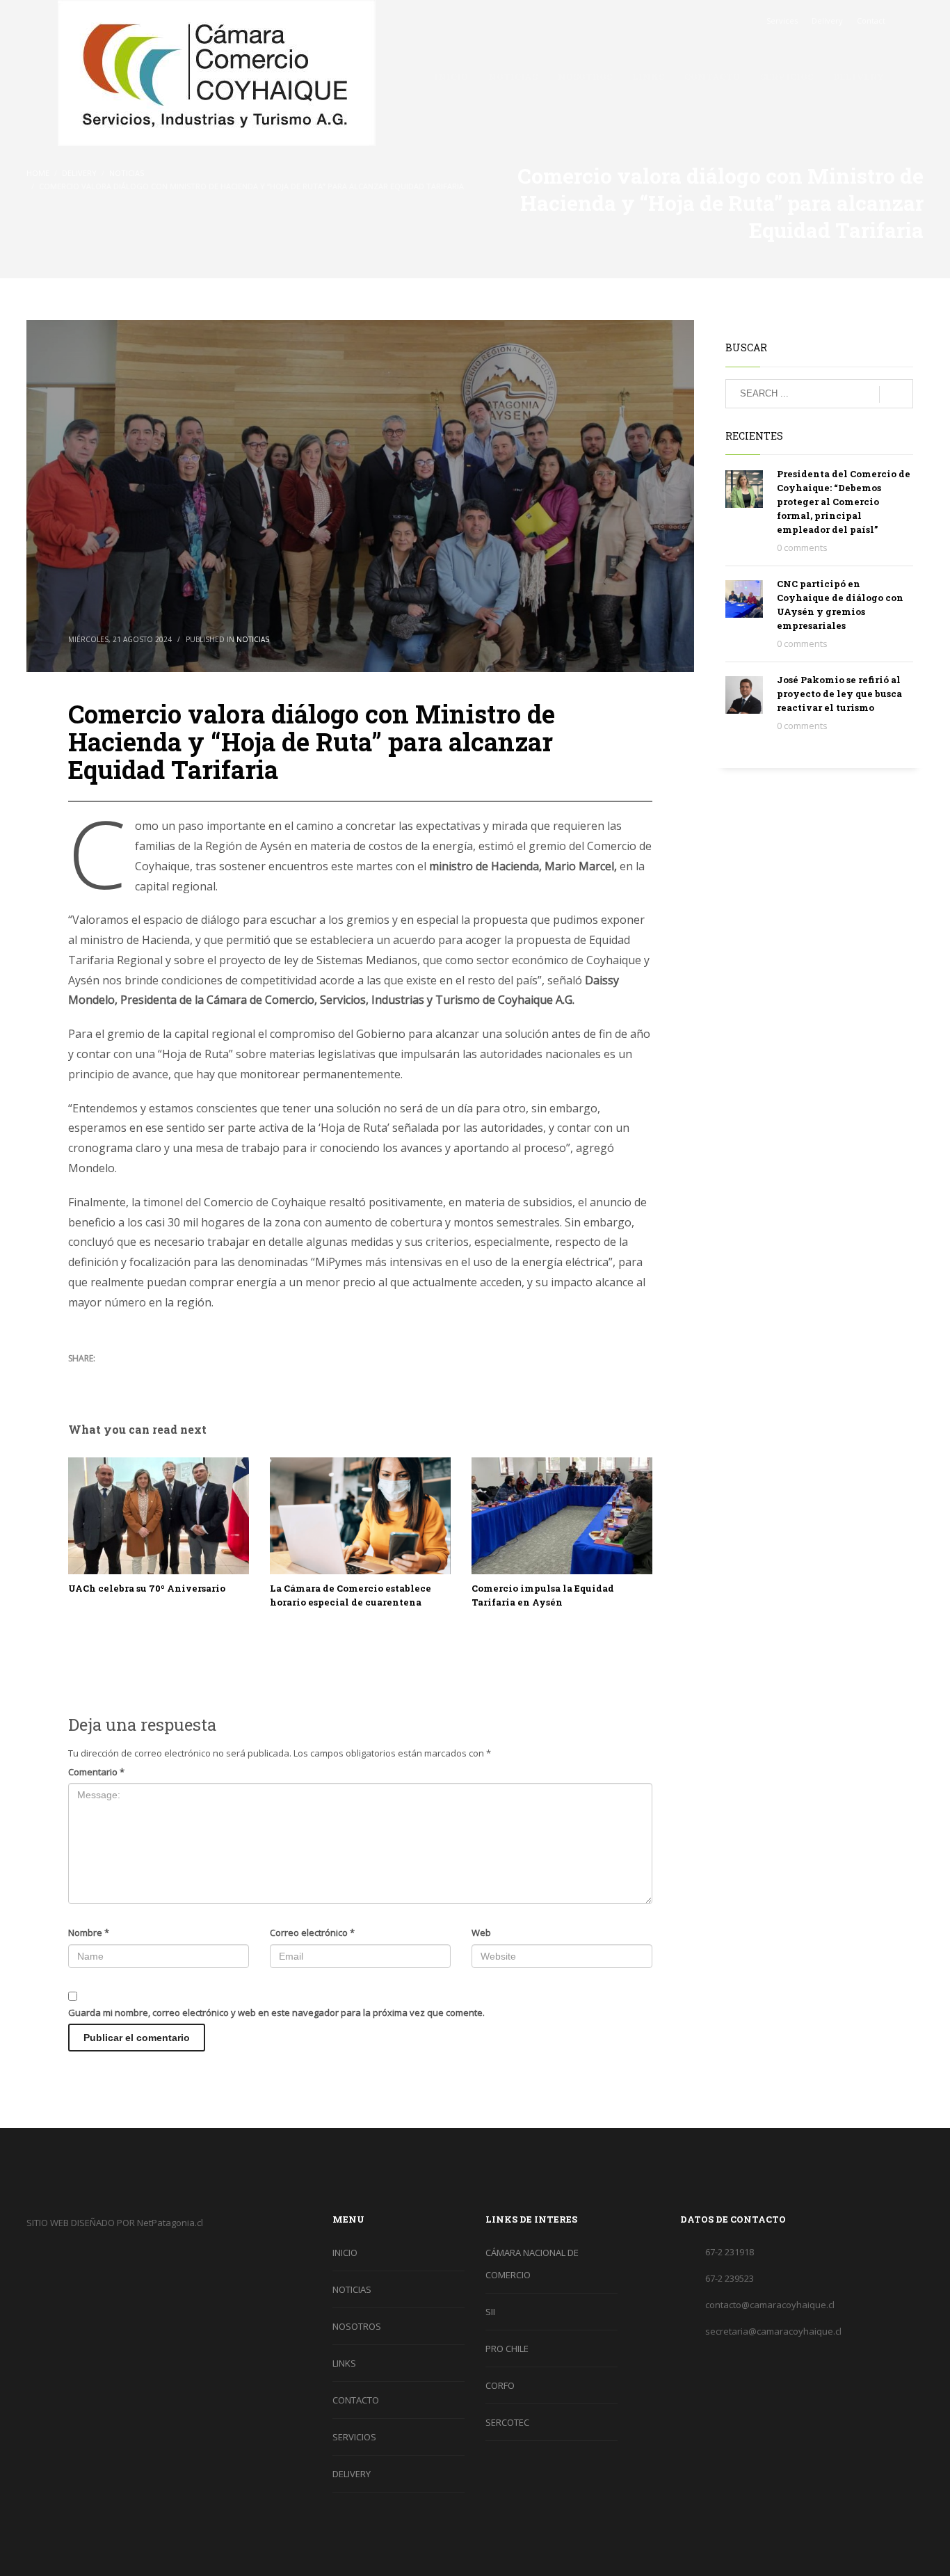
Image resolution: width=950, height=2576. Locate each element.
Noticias (253, 639)
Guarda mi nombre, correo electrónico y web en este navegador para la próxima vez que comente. (276, 2013)
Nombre (89, 1933)
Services (782, 21)
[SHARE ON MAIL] (176, 1377)
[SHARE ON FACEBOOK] (103, 1377)
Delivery (827, 21)
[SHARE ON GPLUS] (127, 1377)
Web (481, 1933)
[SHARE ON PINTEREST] (152, 1377)
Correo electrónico (312, 1933)
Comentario (96, 1772)
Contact (871, 21)
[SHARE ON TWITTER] (79, 1377)
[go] (896, 394)
